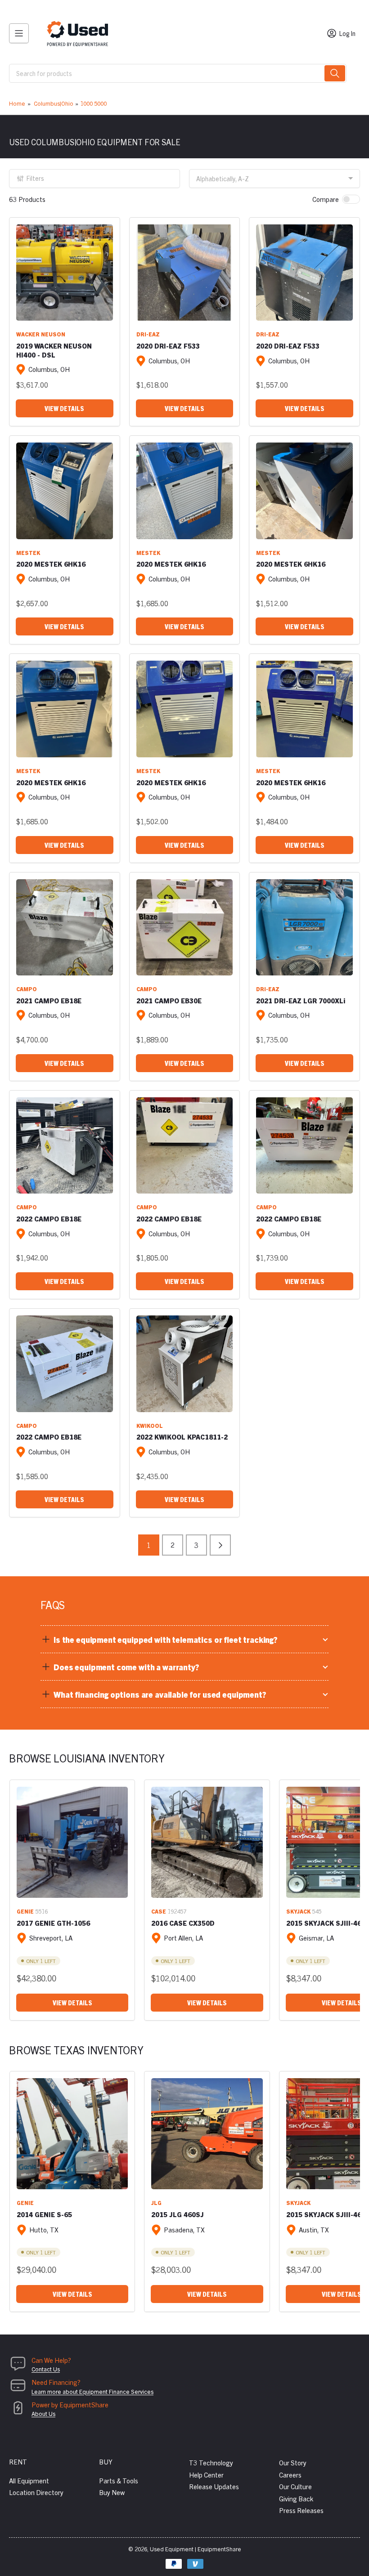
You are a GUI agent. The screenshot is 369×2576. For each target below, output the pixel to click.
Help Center (206, 2475)
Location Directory (36, 2492)
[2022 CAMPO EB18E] (65, 1146)
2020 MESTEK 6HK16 (51, 564)
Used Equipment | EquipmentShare (196, 2549)
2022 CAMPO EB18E (49, 1219)
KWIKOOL (150, 1425)
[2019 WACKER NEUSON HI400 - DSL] (65, 273)
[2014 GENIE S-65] (72, 2134)
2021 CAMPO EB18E (49, 1000)
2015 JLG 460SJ (178, 2214)
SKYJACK (298, 1911)
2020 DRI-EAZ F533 (168, 346)
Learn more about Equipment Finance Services (92, 2391)
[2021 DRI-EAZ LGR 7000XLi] (304, 928)
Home (17, 103)
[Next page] (220, 1545)
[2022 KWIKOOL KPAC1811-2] (185, 1364)
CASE (159, 1911)
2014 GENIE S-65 (44, 2214)
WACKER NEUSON (41, 334)
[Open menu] (19, 33)
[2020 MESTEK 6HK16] (65, 491)
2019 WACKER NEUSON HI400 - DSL (54, 350)
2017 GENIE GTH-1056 (53, 1923)
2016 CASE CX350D (183, 1923)
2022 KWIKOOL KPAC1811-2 (182, 1437)
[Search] (335, 73)
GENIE (25, 1911)
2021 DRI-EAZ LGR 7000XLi (301, 1000)
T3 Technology (211, 2462)
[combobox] (178, 73)
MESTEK (28, 552)
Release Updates (214, 2486)
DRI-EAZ (148, 334)
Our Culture (295, 2486)
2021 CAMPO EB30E (169, 1000)
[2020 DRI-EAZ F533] (185, 273)
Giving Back (296, 2498)
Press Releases (301, 2510)
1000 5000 (93, 103)
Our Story (293, 2462)
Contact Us (46, 2369)
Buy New (112, 2492)
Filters (35, 178)
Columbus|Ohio (54, 103)
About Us (43, 2413)
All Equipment (29, 2480)
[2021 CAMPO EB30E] (185, 928)
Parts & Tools (119, 2480)
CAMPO (27, 989)
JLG (156, 2203)
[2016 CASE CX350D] (207, 1842)
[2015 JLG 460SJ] (207, 2134)
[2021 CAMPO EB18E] (65, 928)
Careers (290, 2475)
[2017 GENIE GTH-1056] (72, 1842)
